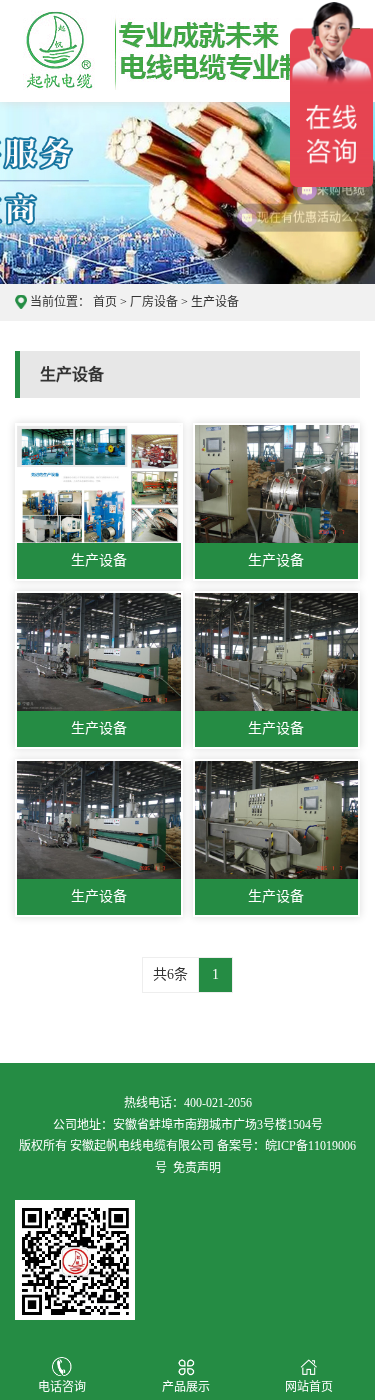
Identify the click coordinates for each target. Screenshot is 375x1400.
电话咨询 (62, 1387)
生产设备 (215, 302)
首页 (105, 302)
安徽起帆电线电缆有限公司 (142, 1146)
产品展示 (186, 1387)
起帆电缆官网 (136, 51)
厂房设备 (154, 302)
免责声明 (197, 1168)
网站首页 (309, 1387)
